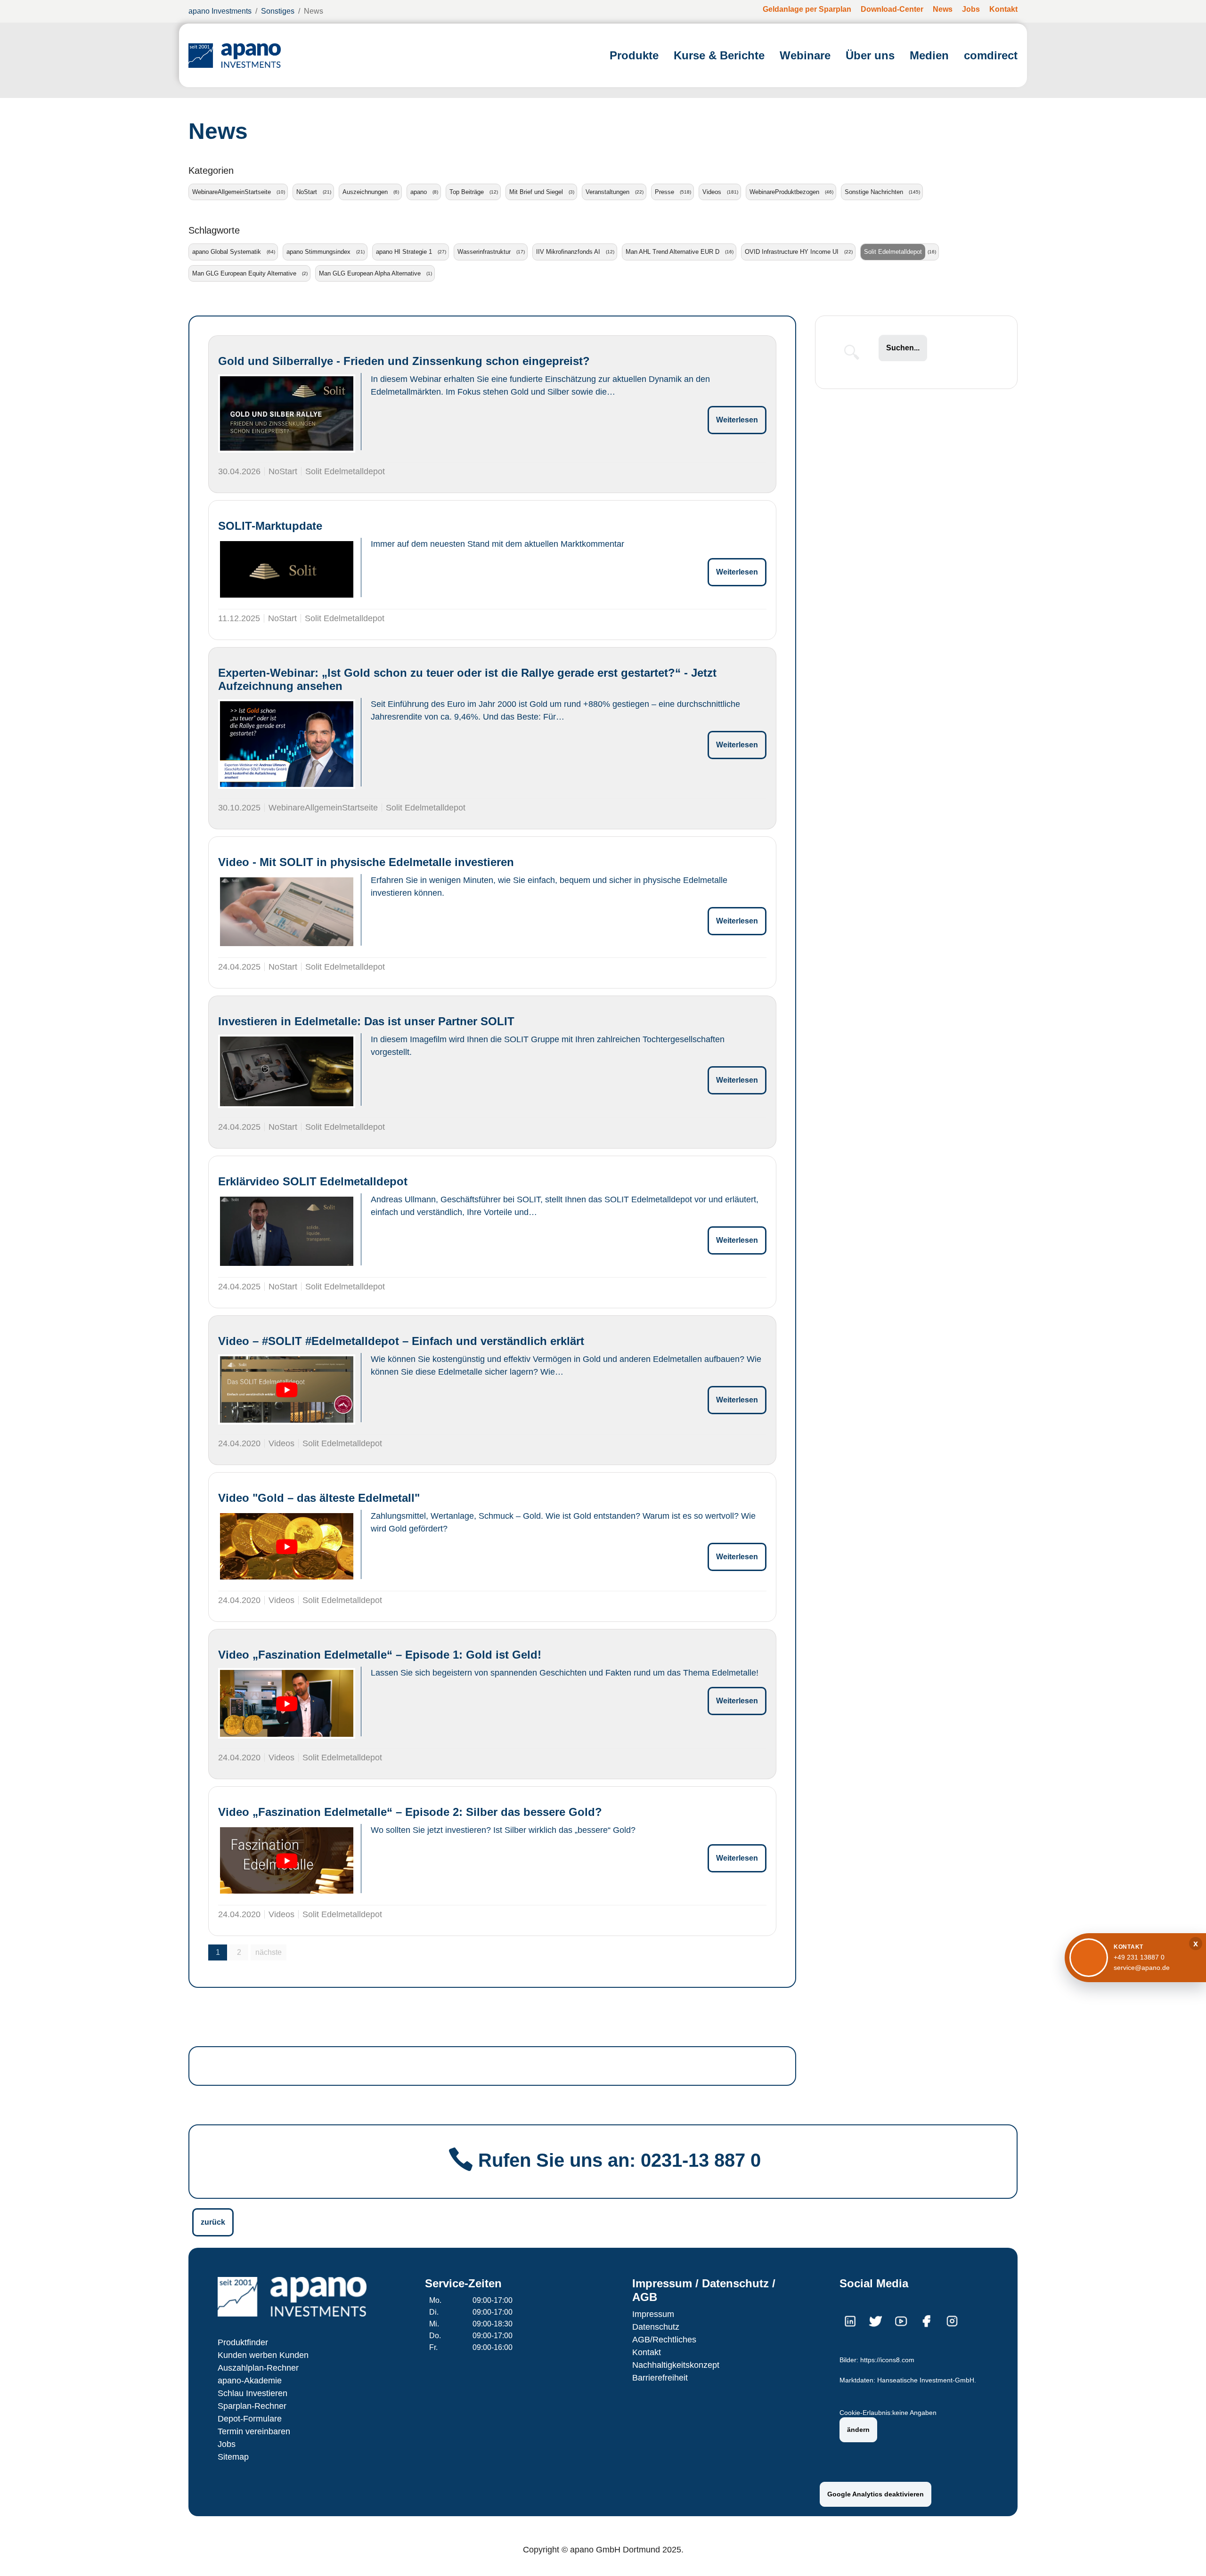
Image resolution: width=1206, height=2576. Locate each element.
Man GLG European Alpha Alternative (370, 273)
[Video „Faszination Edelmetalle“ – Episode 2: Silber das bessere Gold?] (287, 1861)
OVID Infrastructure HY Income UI (792, 252)
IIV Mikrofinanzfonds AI (568, 252)
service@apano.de (1142, 1968)
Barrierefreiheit (660, 2378)
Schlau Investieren (253, 2393)
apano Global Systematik (227, 252)
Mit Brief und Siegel (536, 192)
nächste (269, 1952)
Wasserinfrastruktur (484, 252)
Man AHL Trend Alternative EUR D (672, 252)
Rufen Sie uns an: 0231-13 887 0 (619, 2160)
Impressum (653, 2314)
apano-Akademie (250, 2381)
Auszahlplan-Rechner (258, 2368)
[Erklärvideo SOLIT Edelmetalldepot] (287, 1231)
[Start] (235, 55)
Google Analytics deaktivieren (876, 2494)
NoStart (307, 192)
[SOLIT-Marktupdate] (287, 569)
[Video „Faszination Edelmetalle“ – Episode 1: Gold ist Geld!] (287, 1703)
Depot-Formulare (250, 2419)
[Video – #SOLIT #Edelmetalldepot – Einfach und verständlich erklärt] (287, 1390)
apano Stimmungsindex (318, 252)
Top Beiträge (467, 192)
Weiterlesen (737, 420)
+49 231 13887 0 (1139, 1957)
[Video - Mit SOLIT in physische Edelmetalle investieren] (287, 912)
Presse (664, 192)
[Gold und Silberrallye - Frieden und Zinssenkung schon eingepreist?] (287, 413)
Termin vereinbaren (254, 2431)
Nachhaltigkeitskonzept (676, 2365)
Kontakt (647, 2352)
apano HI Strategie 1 (404, 252)
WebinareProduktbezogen (784, 192)
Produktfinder (243, 2342)
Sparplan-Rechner (252, 2406)
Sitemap (233, 2457)
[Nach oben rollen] (1185, 2555)
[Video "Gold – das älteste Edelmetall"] (287, 1547)
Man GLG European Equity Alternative (244, 273)
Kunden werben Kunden (263, 2355)
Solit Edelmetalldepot (893, 252)
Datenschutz (656, 2327)
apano (419, 192)
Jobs (227, 2444)
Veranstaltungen (607, 192)
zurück (213, 2222)
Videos (712, 192)
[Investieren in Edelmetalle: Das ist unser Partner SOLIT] (287, 1072)
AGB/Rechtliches (664, 2340)
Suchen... (903, 348)
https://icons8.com (887, 2360)
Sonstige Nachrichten (874, 192)
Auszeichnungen (365, 192)
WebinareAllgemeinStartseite (232, 192)
